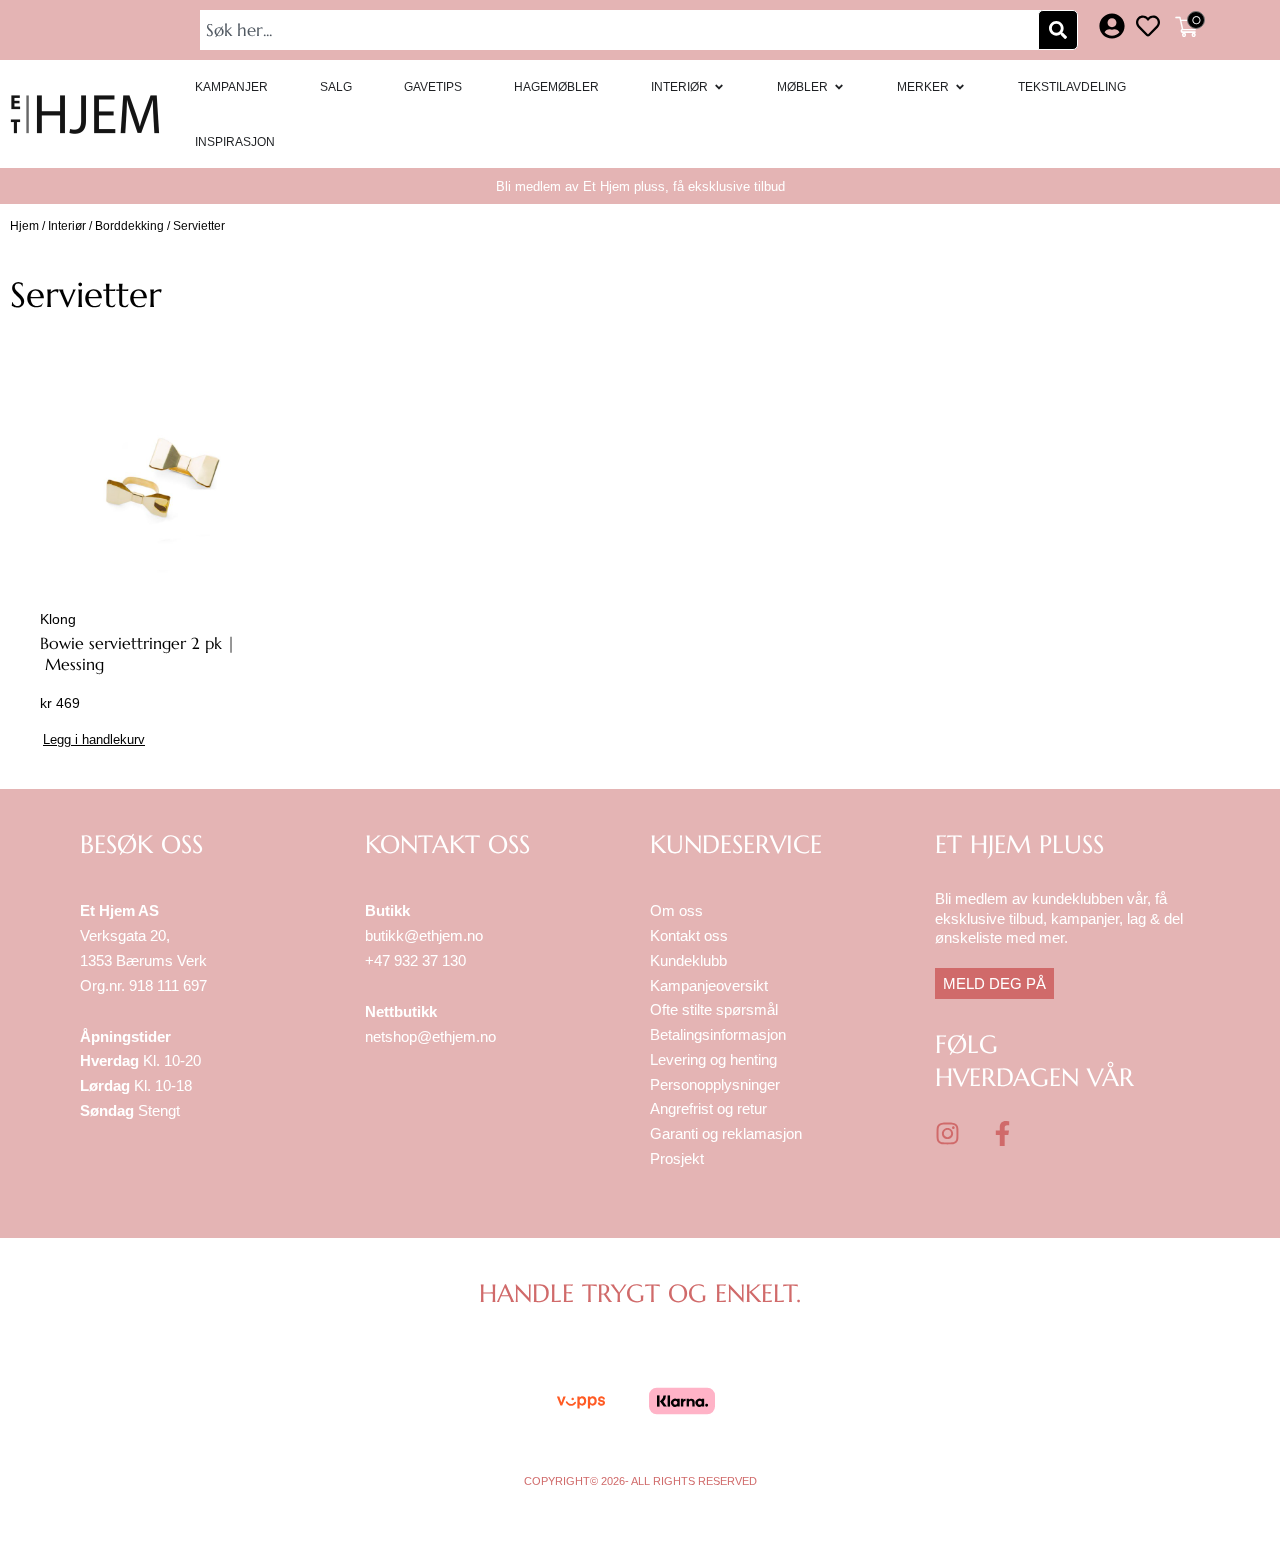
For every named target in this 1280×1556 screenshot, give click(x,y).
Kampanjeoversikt (709, 985)
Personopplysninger (715, 1084)
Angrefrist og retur (708, 1108)
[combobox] (621, 30)
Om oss (676, 910)
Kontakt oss (689, 935)
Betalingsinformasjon (720, 1034)
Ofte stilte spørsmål (714, 1009)
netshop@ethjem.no (430, 1036)
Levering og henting (715, 1059)
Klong (58, 619)
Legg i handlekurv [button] (94, 739)
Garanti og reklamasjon (726, 1133)
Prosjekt (677, 1158)
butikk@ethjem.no (424, 935)
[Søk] (1058, 30)
